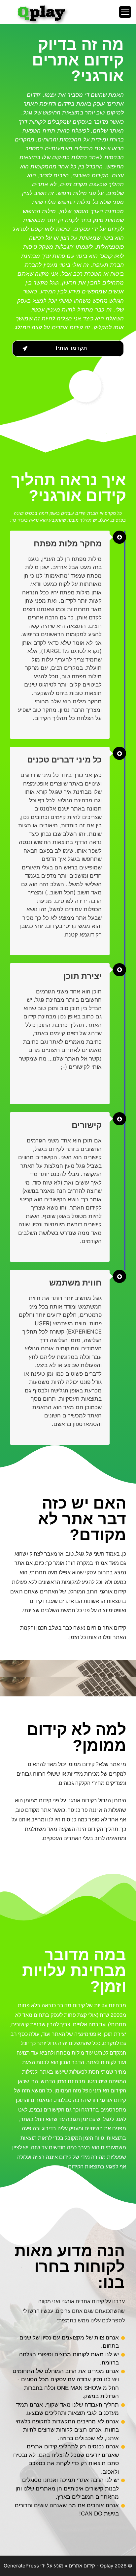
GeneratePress (21, 2566)
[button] (68, 349)
